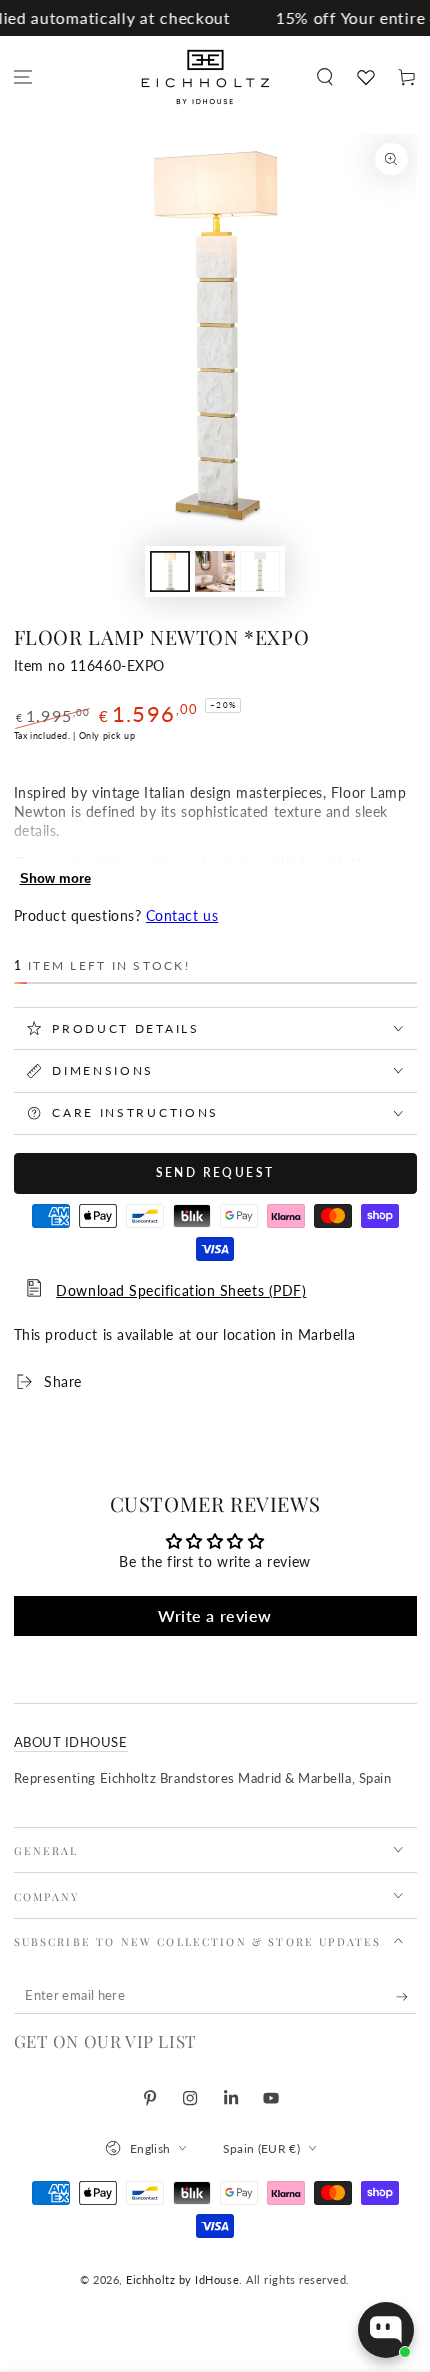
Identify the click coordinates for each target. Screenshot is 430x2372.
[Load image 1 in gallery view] (170, 571)
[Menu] (23, 77)
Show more (55, 878)
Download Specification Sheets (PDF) (181, 1291)
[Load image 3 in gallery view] (260, 571)
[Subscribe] (406, 1997)
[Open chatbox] (386, 2330)
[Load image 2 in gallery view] (215, 571)
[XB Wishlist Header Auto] (365, 77)
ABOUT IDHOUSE (71, 1742)
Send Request (215, 1172)
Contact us (182, 916)
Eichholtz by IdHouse (182, 2279)
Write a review (215, 1615)
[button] (324, 77)
